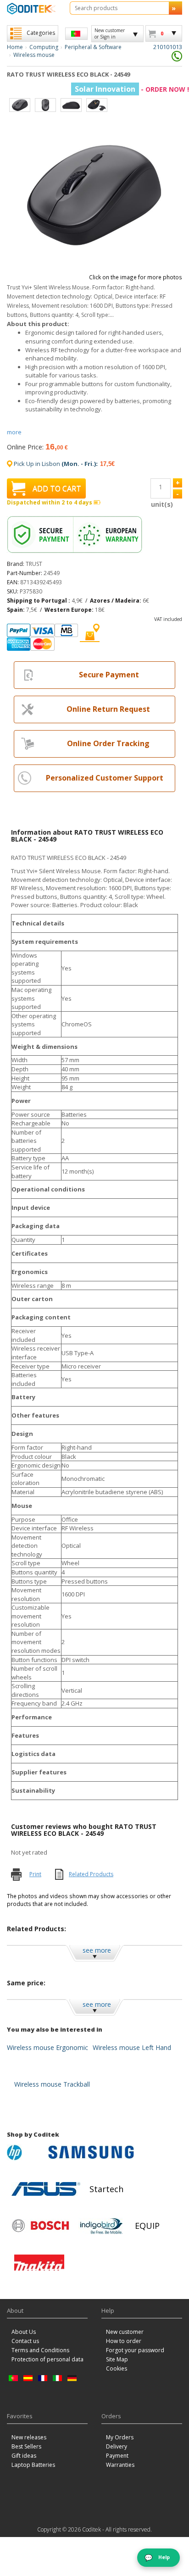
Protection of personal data (47, 2359)
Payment (117, 2456)
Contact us (25, 2341)
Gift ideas (24, 2456)
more (14, 432)
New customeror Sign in (110, 33)
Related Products (91, 1874)
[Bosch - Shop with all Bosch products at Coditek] (40, 2226)
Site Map (117, 2359)
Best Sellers (26, 2446)
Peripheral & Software (93, 47)
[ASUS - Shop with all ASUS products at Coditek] (46, 2189)
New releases (29, 2437)
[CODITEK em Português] (76, 34)
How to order (124, 2341)
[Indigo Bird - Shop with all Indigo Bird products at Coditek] (101, 2226)
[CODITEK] (31, 8)
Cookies (117, 2368)
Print (35, 1874)
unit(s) (161, 504)
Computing (44, 47)
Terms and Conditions (40, 2350)
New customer (125, 2332)
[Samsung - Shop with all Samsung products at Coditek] (91, 2152)
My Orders (120, 2437)
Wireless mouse (34, 55)
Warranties (120, 2465)
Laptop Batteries (33, 2465)
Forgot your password (135, 2350)
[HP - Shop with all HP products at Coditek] (25, 2152)
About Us (24, 2332)
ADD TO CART (57, 488)
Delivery (117, 2446)
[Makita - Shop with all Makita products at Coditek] (39, 2262)
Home (15, 47)
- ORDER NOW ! (132, 89)
